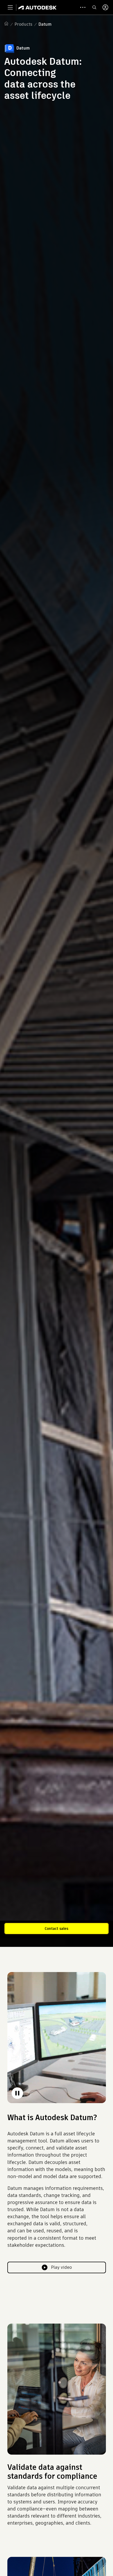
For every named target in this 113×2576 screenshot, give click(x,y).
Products (23, 24)
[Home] (37, 7)
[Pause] (17, 2093)
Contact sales (56, 1929)
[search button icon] (94, 7)
